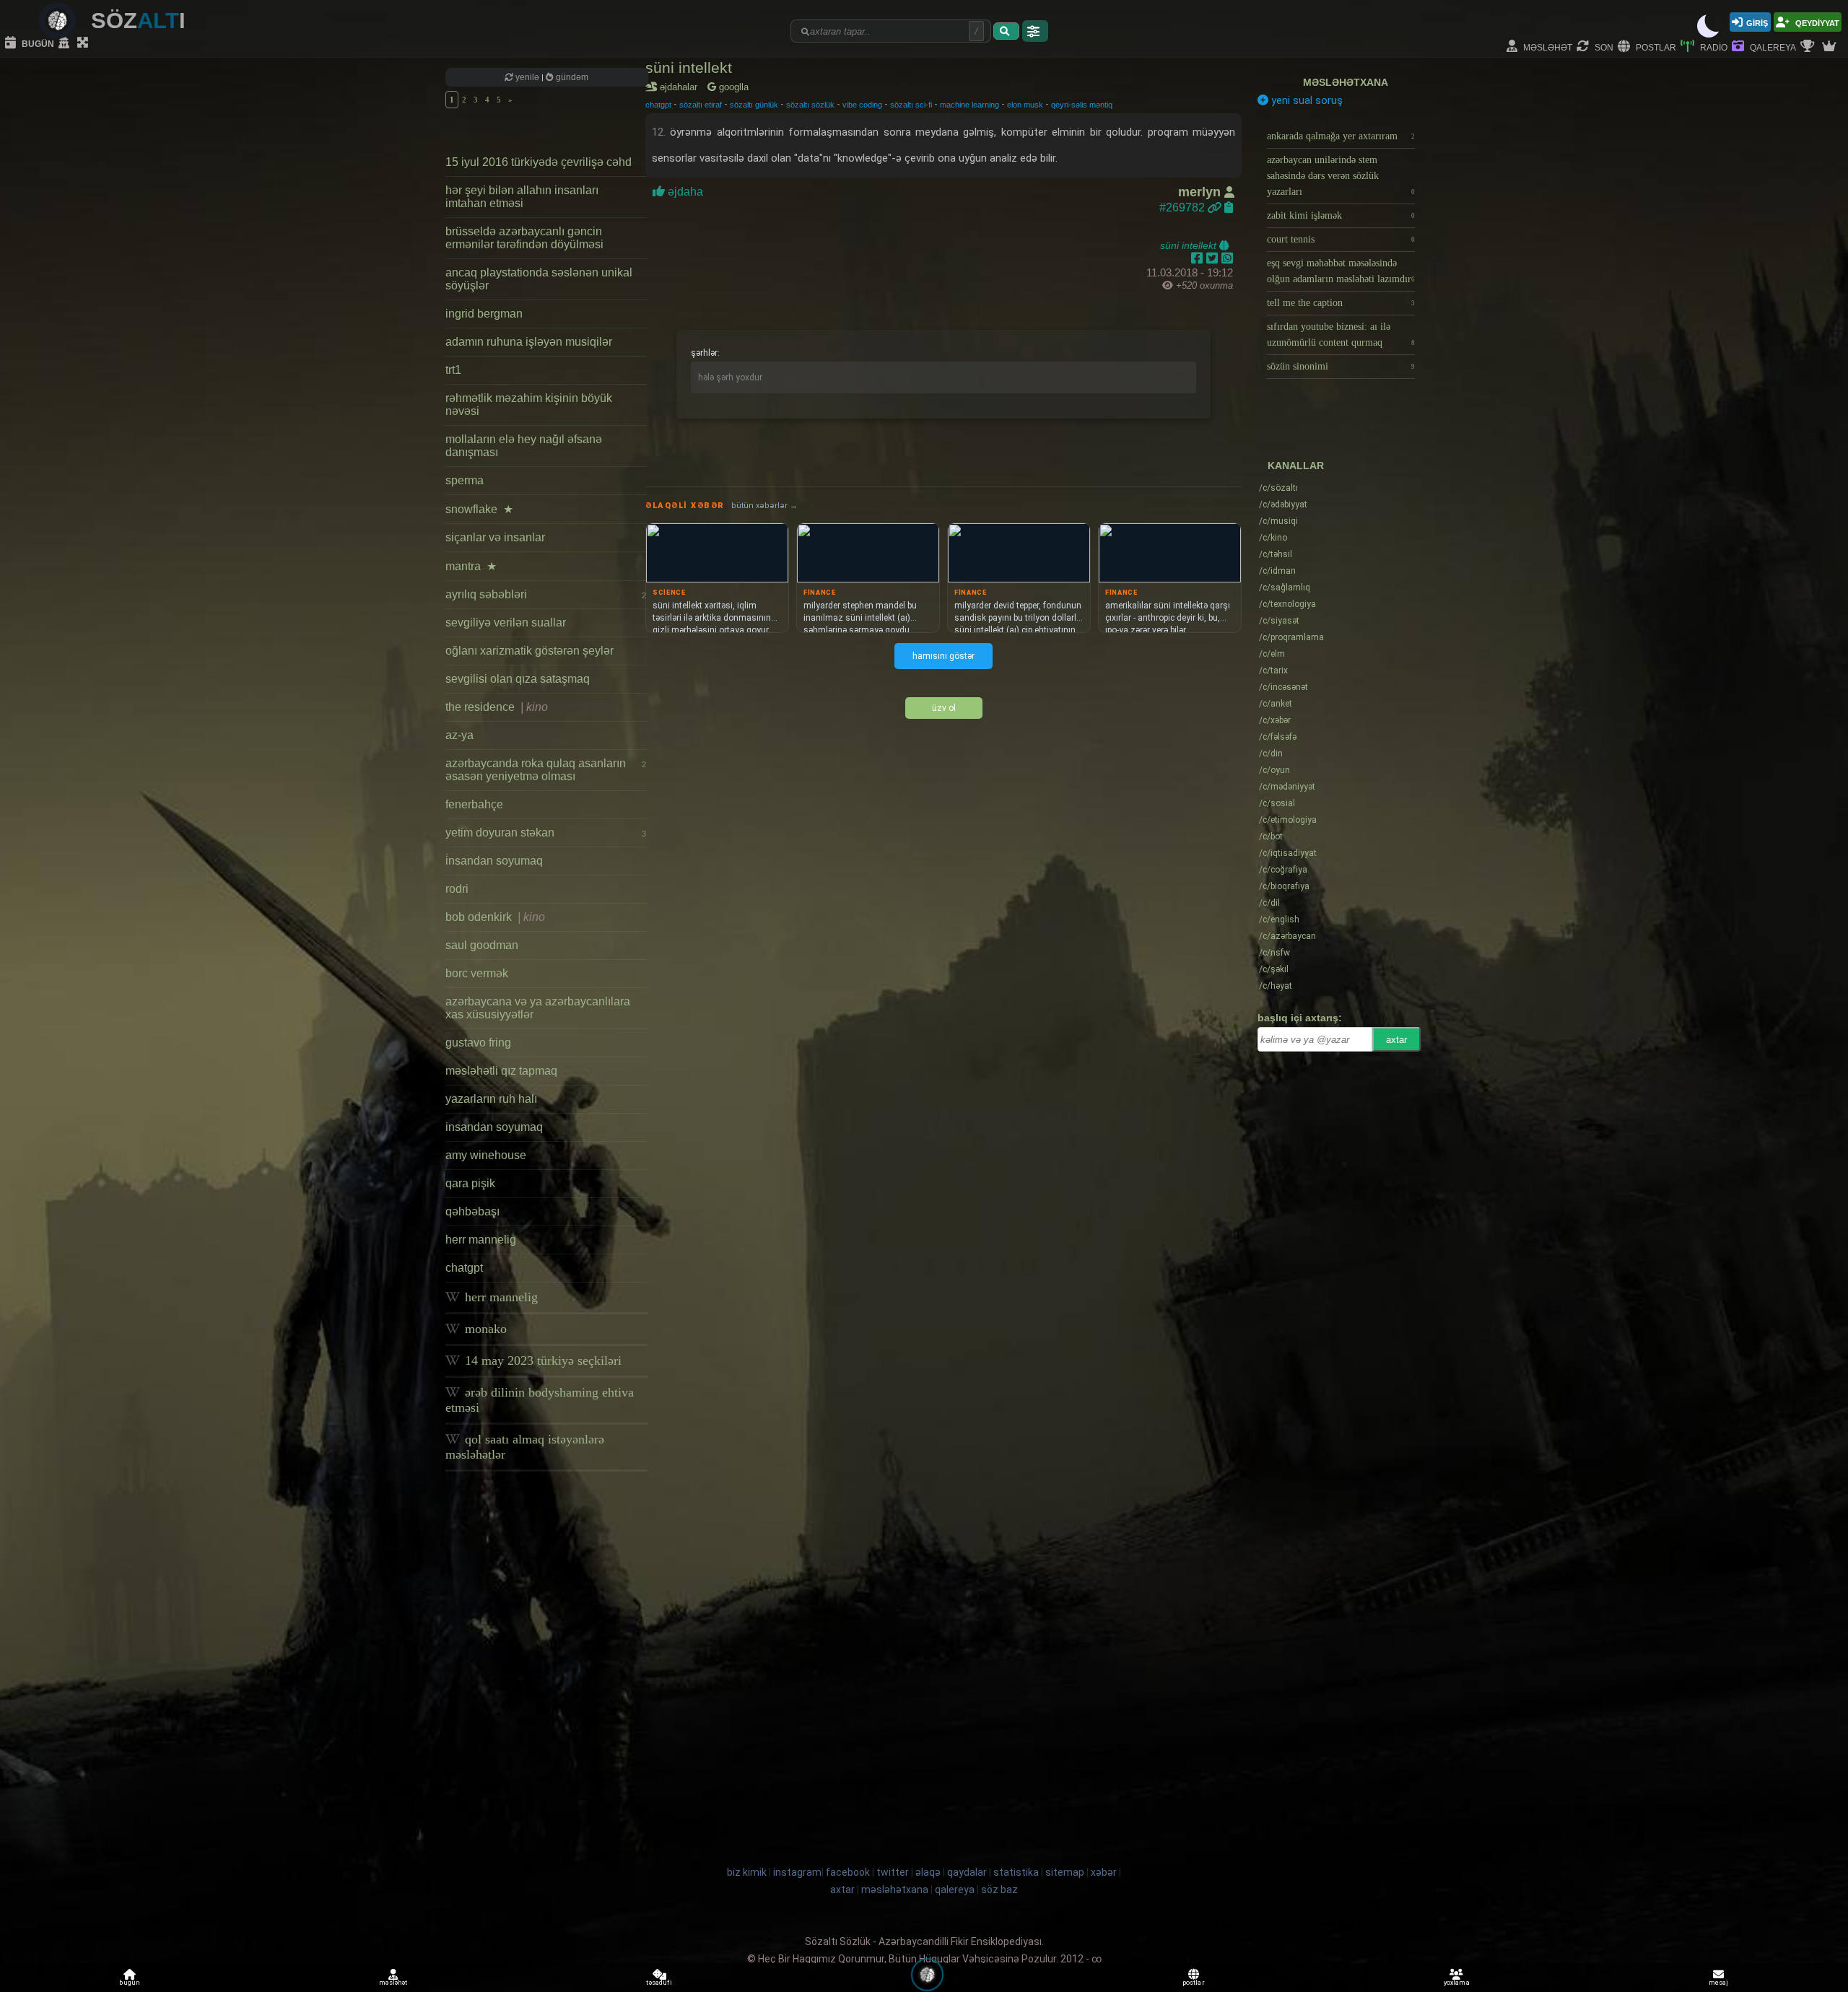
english (1279, 919)
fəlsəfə (1278, 737)
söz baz (999, 1890)
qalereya (1772, 47)
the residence (497, 707)
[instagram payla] (1214, 258)
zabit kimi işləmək (1341, 215)
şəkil (1274, 969)
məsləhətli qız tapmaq (501, 1071)
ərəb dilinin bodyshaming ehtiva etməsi (540, 1400)
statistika (1016, 1872)
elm (1272, 654)
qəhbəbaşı (472, 1211)
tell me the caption (1341, 303)
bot (1271, 836)
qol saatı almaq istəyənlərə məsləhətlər (525, 1447)
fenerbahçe (474, 804)
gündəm (571, 77)
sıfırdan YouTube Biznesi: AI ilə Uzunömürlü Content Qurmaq (1341, 335)
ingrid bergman (484, 314)
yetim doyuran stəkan (546, 833)
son (1603, 47)
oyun (1274, 770)
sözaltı (1278, 488)
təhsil (1276, 554)
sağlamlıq (1285, 587)
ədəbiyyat (1283, 504)
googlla (732, 87)
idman (1277, 571)
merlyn (1201, 192)
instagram (797, 1872)
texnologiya (1287, 604)
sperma (465, 480)
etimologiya (1288, 820)
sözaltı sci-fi (911, 105)
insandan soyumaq (494, 1127)
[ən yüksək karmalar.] (1831, 47)
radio (1713, 47)
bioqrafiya (1284, 886)
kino (1273, 538)
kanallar (1296, 466)
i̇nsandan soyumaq (494, 861)
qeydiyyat (1816, 22)
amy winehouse (486, 1155)
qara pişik (470, 1183)
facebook (848, 1872)
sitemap (1065, 1872)
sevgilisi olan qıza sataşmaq (518, 679)
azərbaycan (1287, 936)
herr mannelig (481, 1240)
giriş (1757, 22)
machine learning (969, 105)
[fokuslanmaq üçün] (84, 43)
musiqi (1278, 521)
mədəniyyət (1287, 787)
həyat (1276, 986)
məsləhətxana (1346, 82)
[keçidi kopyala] (1229, 208)
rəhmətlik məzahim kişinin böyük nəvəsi (529, 405)
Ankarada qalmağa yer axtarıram (1341, 136)
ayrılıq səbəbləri (546, 594)
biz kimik (748, 1872)
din (1271, 753)
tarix (1273, 670)
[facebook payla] (1199, 258)
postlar (1655, 47)
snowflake (479, 509)
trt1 (453, 370)
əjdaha (685, 192)
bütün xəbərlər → (764, 506)
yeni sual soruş (1306, 100)
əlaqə (928, 1872)
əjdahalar (681, 87)
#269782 (1184, 208)
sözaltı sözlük (810, 105)
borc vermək (477, 973)
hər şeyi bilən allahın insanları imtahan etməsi (522, 197)
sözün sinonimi (1341, 366)
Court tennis (1341, 239)
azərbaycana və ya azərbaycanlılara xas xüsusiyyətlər (538, 1008)
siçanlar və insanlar (495, 537)
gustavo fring (478, 1043)
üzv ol (944, 708)
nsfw (1274, 953)
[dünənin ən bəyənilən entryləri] (1809, 47)
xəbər (1275, 720)
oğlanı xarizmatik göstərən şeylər (529, 651)
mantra (471, 566)
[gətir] (1006, 31)
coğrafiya (1283, 870)
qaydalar (967, 1872)
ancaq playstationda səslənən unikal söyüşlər (539, 279)
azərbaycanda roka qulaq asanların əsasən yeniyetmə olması (546, 770)
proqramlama (1291, 637)
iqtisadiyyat (1288, 853)
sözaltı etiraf (701, 105)
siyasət (1279, 621)
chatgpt (464, 1268)
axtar (1396, 1040)
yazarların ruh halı (491, 1099)
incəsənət (1283, 687)
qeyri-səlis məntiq (1082, 105)
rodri (457, 889)
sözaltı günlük (754, 105)
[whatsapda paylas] (1227, 258)
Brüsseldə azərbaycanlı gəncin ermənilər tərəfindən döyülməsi (524, 238)
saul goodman (482, 945)
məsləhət (1547, 47)
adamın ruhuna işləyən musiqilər (529, 342)
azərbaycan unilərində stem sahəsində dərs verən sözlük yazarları (1341, 176)
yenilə (527, 77)
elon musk (1025, 105)
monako (484, 1329)
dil (1269, 903)
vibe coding (862, 105)
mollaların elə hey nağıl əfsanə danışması (524, 446)
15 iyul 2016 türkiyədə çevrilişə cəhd (539, 162)
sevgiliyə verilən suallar (506, 622)
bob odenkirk (495, 917)
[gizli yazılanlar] (66, 43)
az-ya (459, 735)
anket (1276, 704)
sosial (1277, 803)
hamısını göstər (943, 656)
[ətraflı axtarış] (1035, 31)
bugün (37, 43)
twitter (893, 1872)
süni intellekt (689, 67)
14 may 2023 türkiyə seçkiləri (541, 1360)
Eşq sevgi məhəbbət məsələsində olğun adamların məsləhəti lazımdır (1341, 271)
